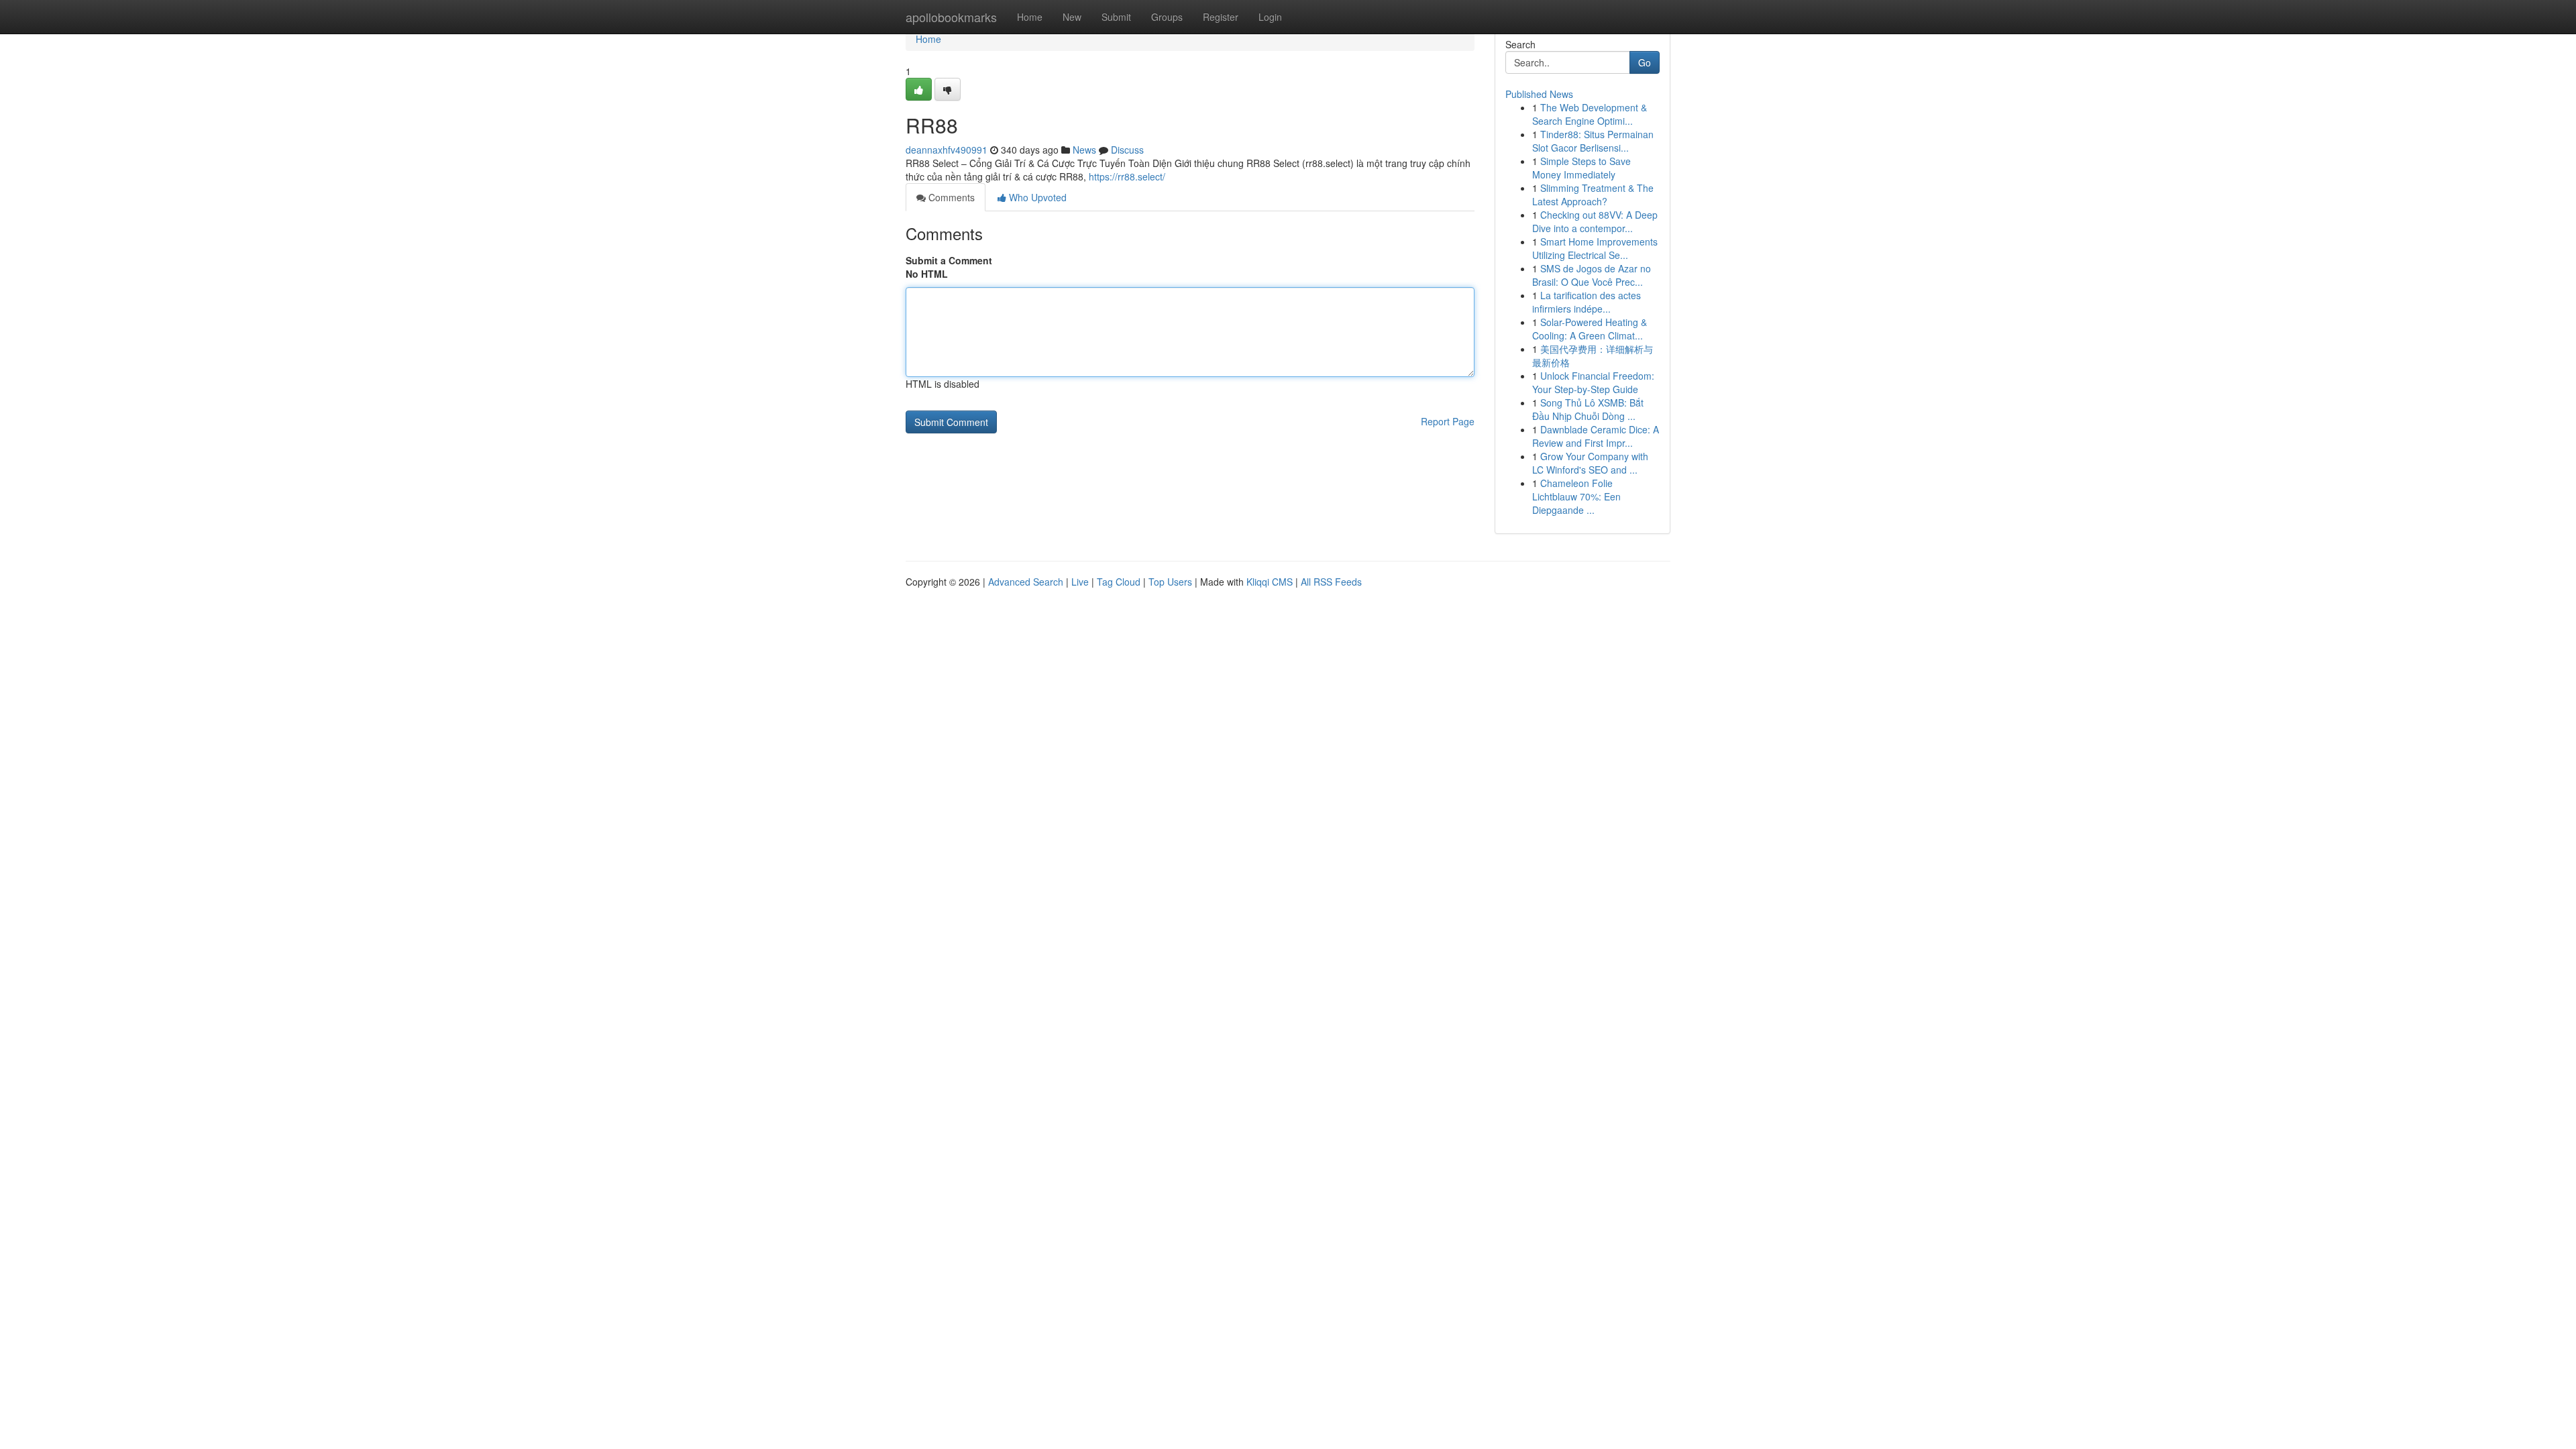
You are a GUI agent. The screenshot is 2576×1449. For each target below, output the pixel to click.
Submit (1116, 17)
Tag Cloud (1119, 582)
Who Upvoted (1036, 197)
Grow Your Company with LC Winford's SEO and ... (1590, 463)
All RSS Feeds (1331, 582)
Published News (1539, 94)
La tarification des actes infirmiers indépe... (1587, 302)
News (1084, 150)
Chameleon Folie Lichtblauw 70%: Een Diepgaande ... (1576, 496)
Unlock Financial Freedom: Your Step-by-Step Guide (1593, 382)
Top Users (1170, 582)
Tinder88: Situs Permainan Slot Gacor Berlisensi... (1593, 141)
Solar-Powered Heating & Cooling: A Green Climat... (1590, 329)
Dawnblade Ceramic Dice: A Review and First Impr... (1596, 436)
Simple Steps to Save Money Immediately (1581, 168)
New (1072, 17)
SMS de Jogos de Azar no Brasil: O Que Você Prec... (1592, 275)
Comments (950, 197)
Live (1080, 582)
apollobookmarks (951, 17)
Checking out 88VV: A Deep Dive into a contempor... (1595, 221)
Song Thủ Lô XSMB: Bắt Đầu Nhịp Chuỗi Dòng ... (1588, 409)
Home (1030, 17)
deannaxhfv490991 (947, 150)
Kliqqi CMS (1270, 582)
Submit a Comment (949, 260)
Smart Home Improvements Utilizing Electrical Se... (1595, 248)
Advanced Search (1026, 582)
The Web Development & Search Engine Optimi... (1590, 114)
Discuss (1127, 150)
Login (1270, 17)
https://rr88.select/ (1127, 176)
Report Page (1448, 421)
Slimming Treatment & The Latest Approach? (1593, 195)
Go (1645, 62)
